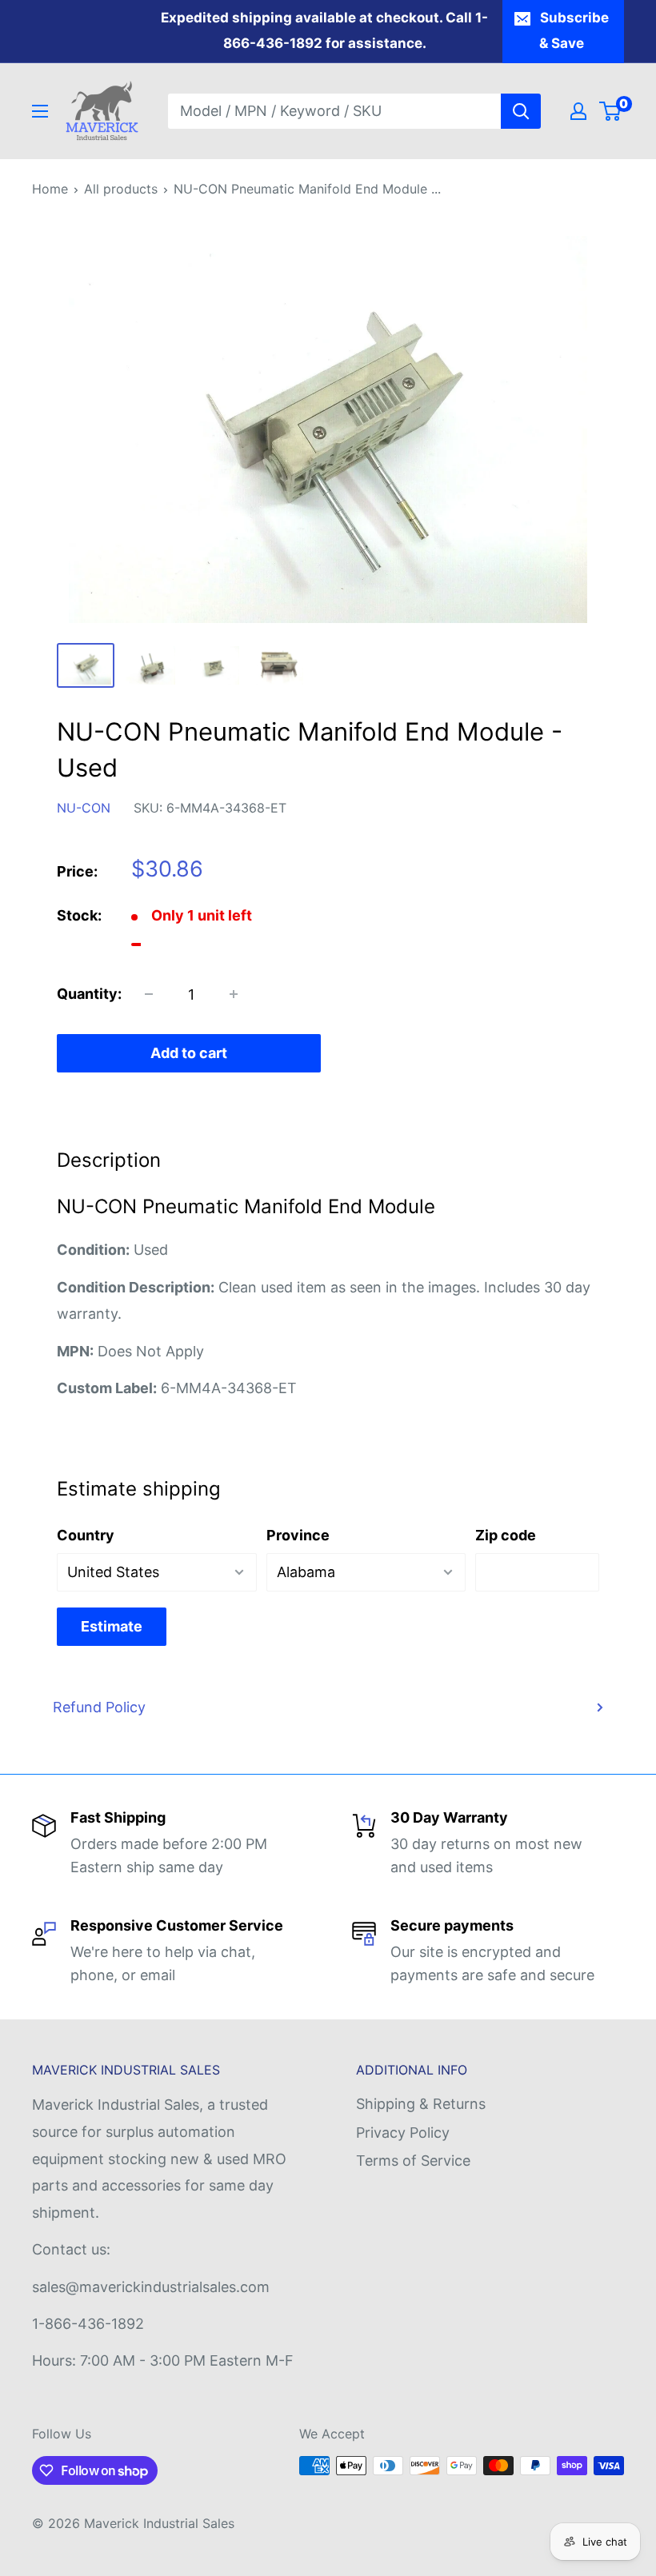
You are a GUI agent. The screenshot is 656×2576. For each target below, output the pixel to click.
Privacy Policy (403, 2133)
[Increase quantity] (234, 994)
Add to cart (189, 1053)
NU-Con (84, 808)
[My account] (578, 111)
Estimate (112, 1626)
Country (86, 1535)
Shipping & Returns (421, 2104)
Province (298, 1535)
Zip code (506, 1535)
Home (50, 189)
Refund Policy (99, 1707)
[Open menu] (40, 111)
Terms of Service (413, 2161)
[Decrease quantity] (149, 994)
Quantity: (89, 994)
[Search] (521, 111)
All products (121, 189)
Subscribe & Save (574, 30)
